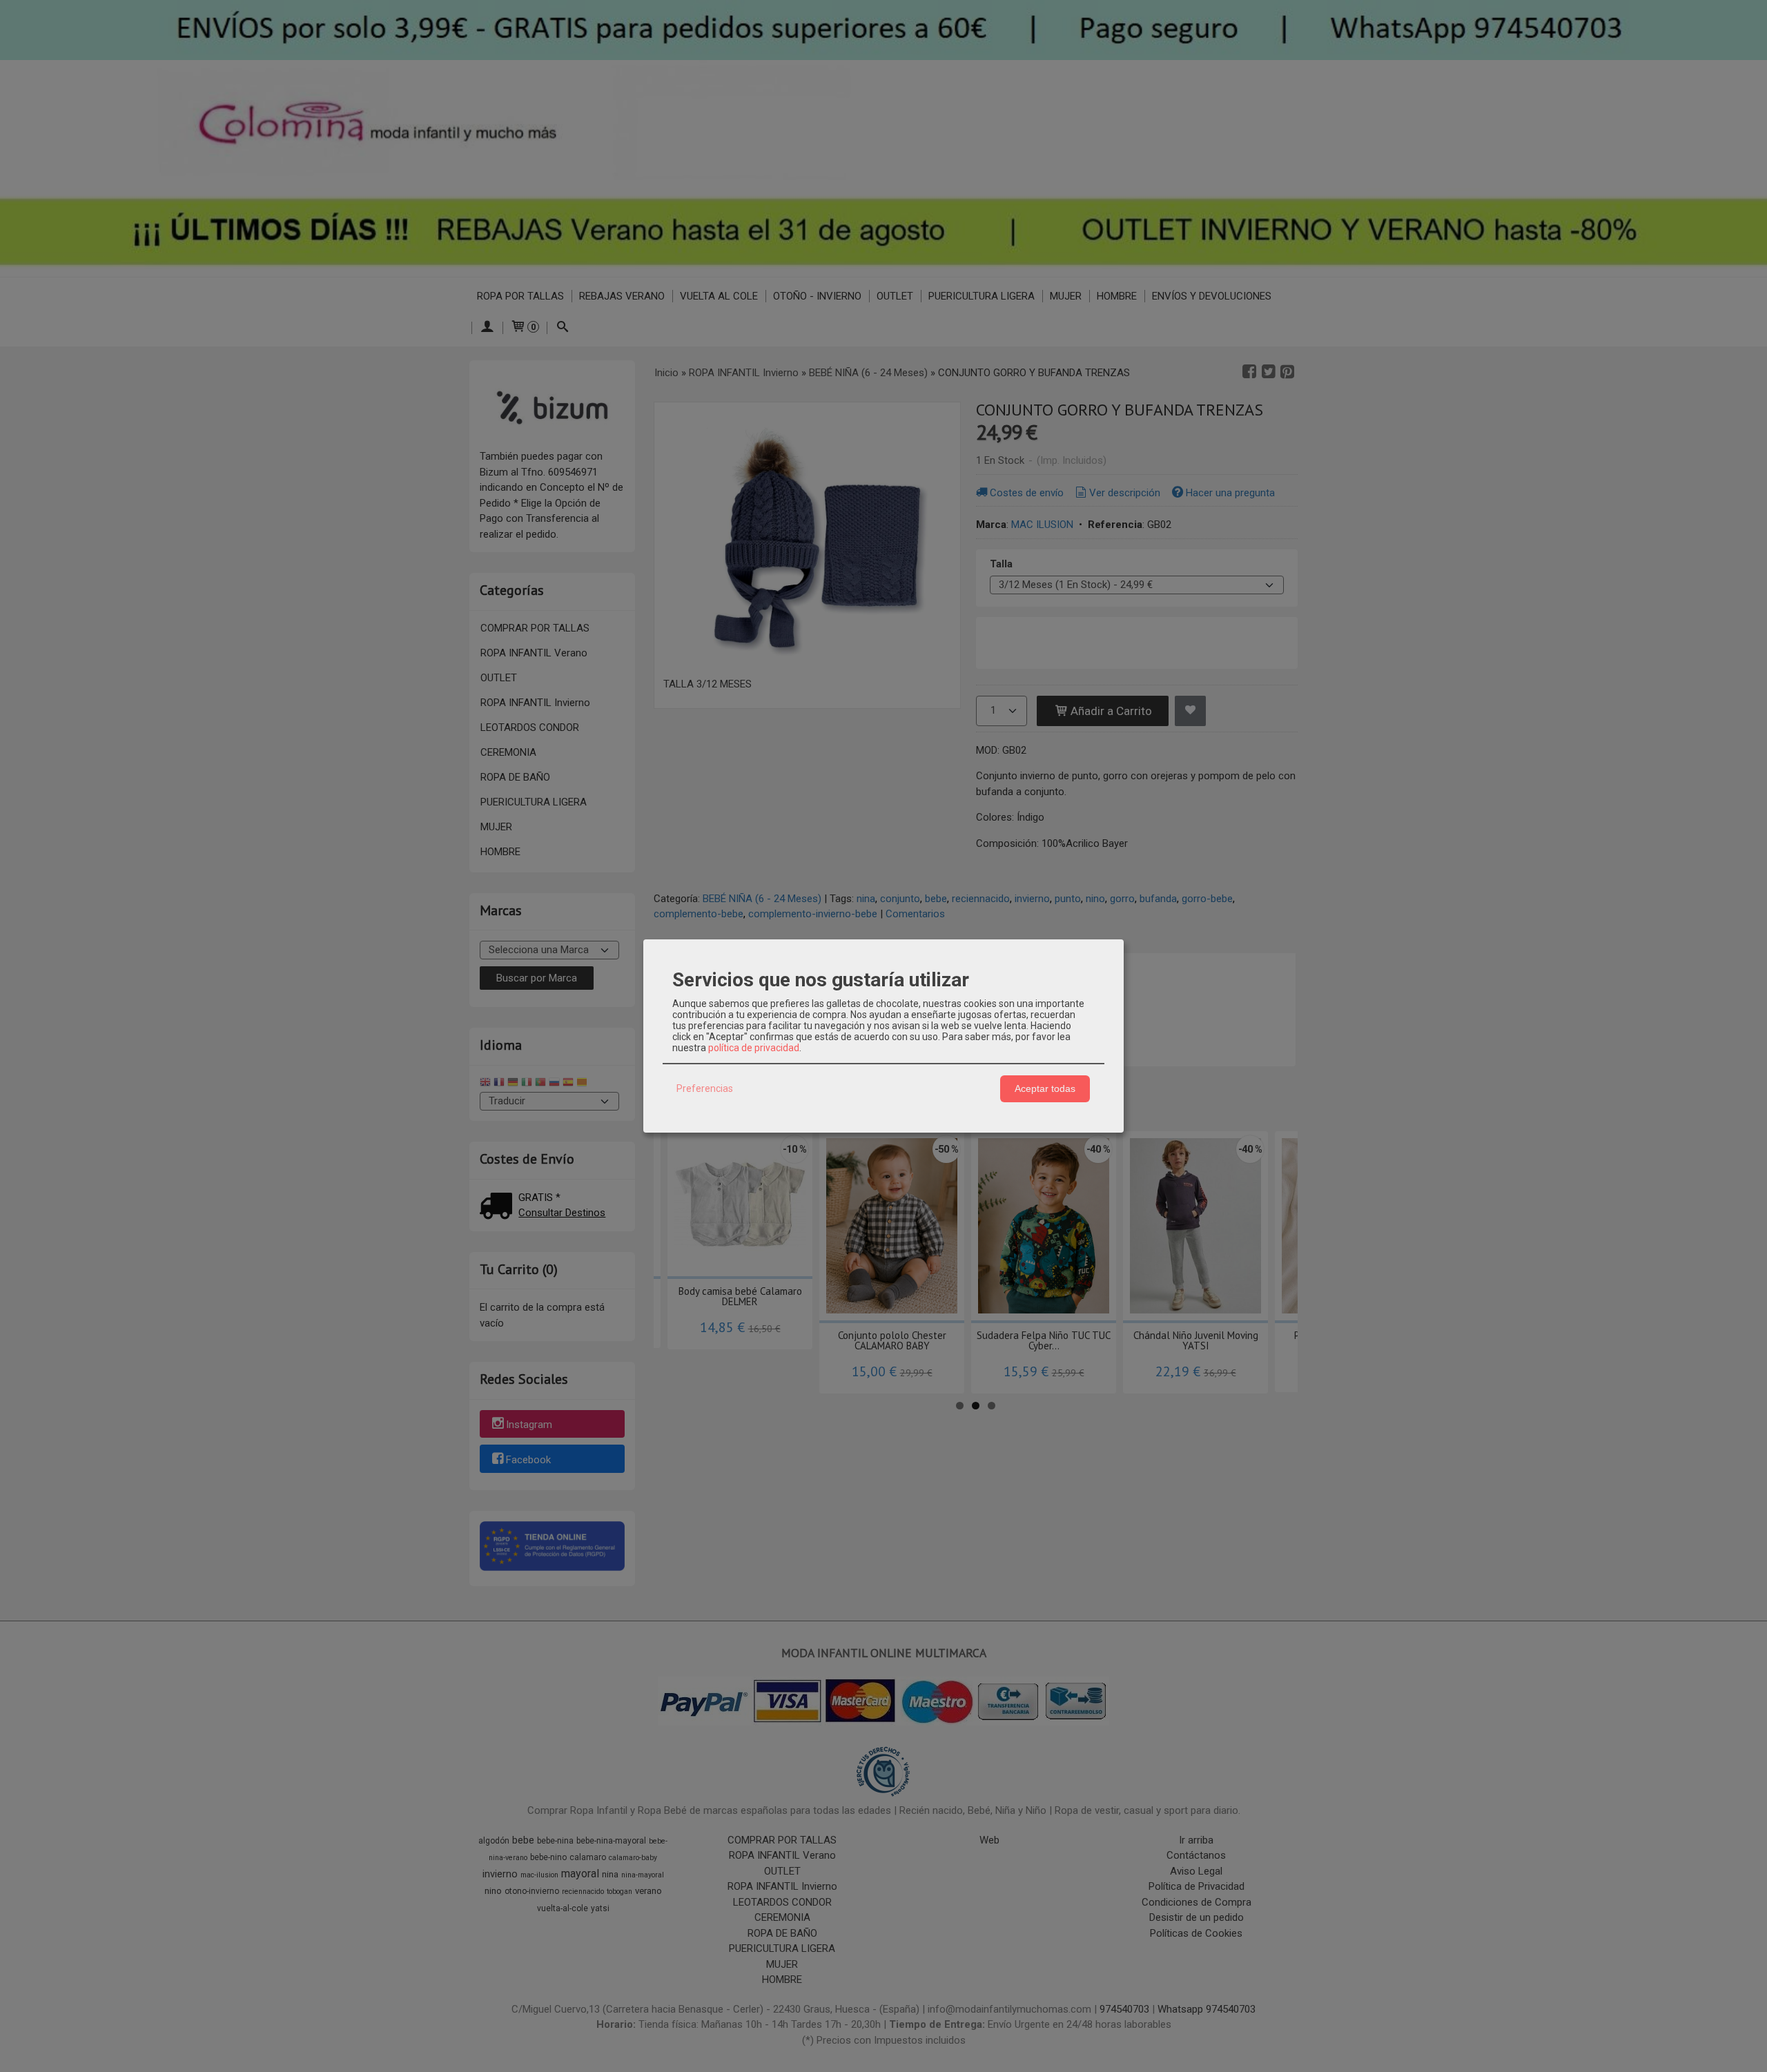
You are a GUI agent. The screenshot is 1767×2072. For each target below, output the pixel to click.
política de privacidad (754, 1048)
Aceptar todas (1045, 1088)
